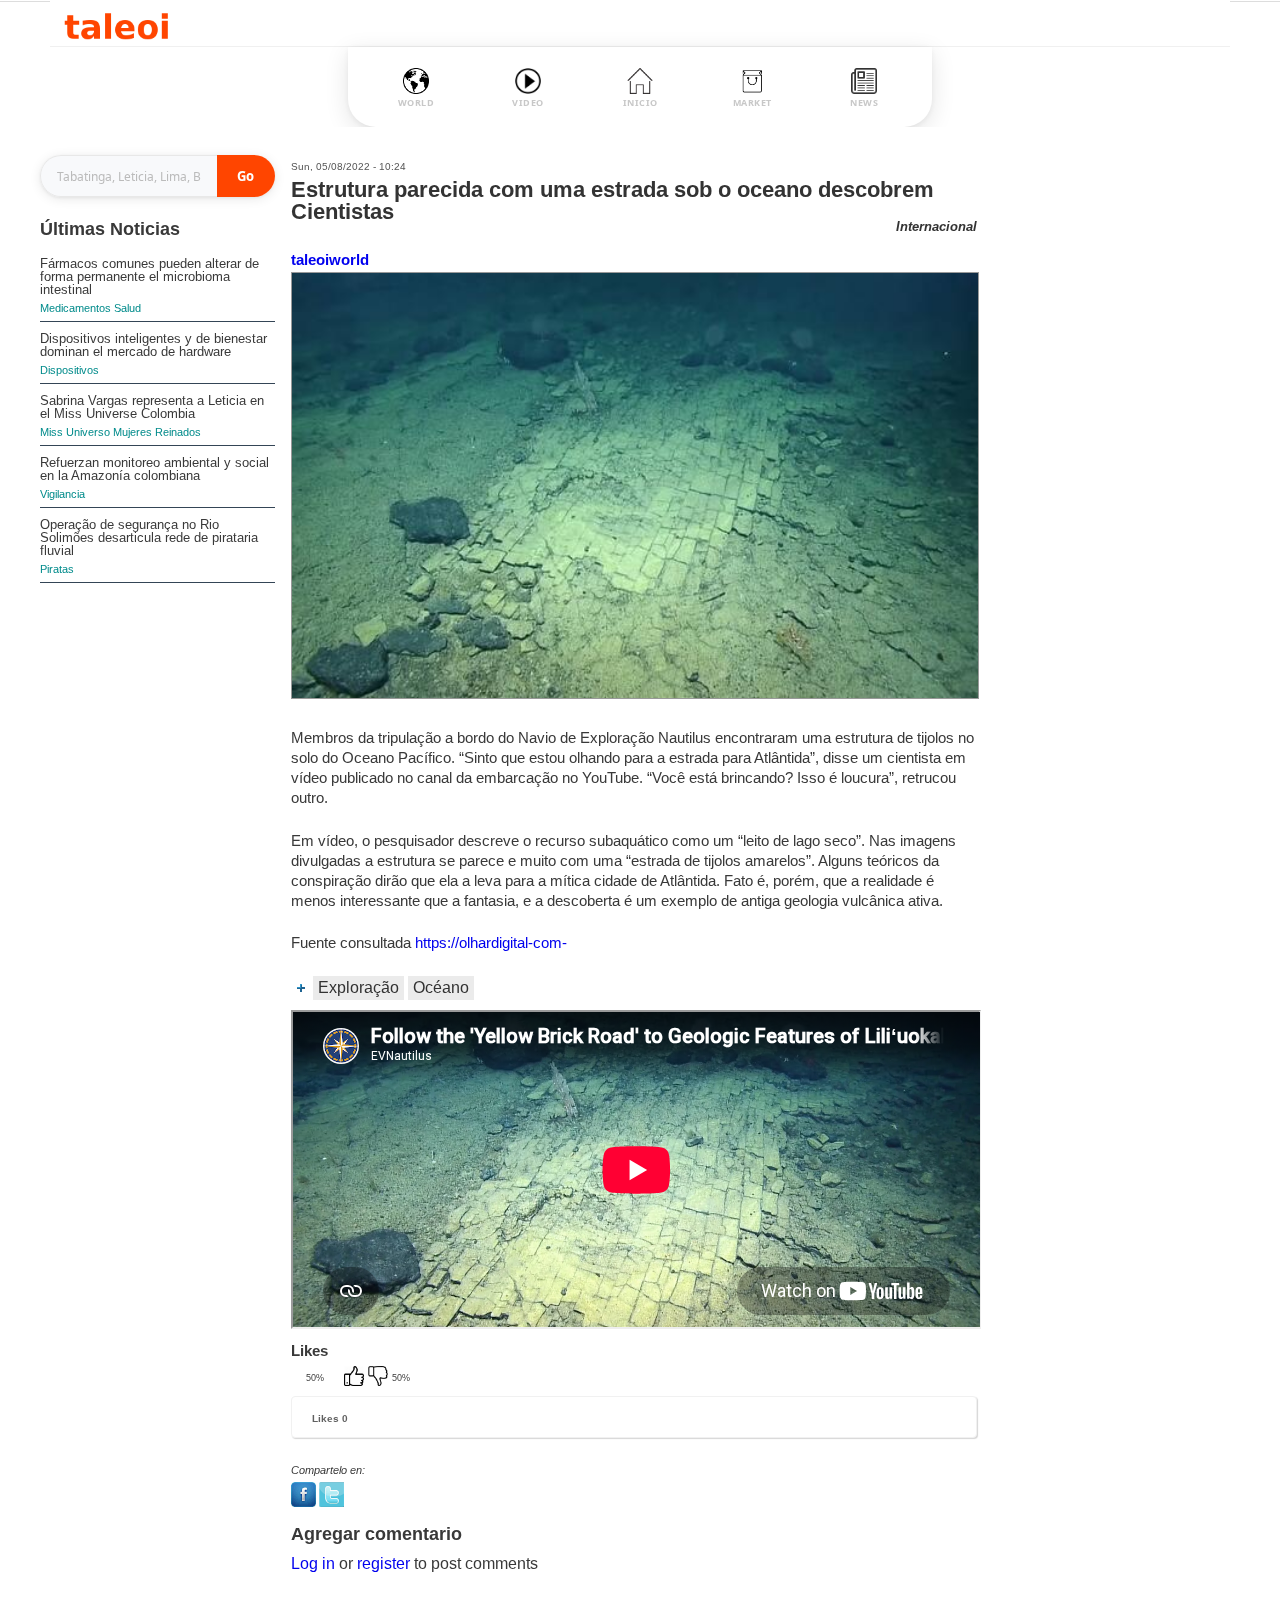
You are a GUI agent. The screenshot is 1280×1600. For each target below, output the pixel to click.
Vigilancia (62, 494)
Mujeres (132, 432)
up (356, 1378)
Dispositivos (69, 370)
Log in (313, 1563)
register (383, 1563)
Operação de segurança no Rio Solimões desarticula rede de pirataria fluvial (149, 537)
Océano (441, 987)
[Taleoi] (116, 23)
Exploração (358, 987)
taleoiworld (330, 259)
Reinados (178, 432)
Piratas (57, 569)
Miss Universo (75, 432)
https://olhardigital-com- (491, 942)
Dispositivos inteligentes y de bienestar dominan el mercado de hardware (153, 345)
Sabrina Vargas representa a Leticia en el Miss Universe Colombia (152, 407)
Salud (127, 308)
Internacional (936, 226)
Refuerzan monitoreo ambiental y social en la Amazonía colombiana (154, 469)
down (380, 1378)
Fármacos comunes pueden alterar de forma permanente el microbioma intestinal (149, 276)
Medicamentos (75, 308)
